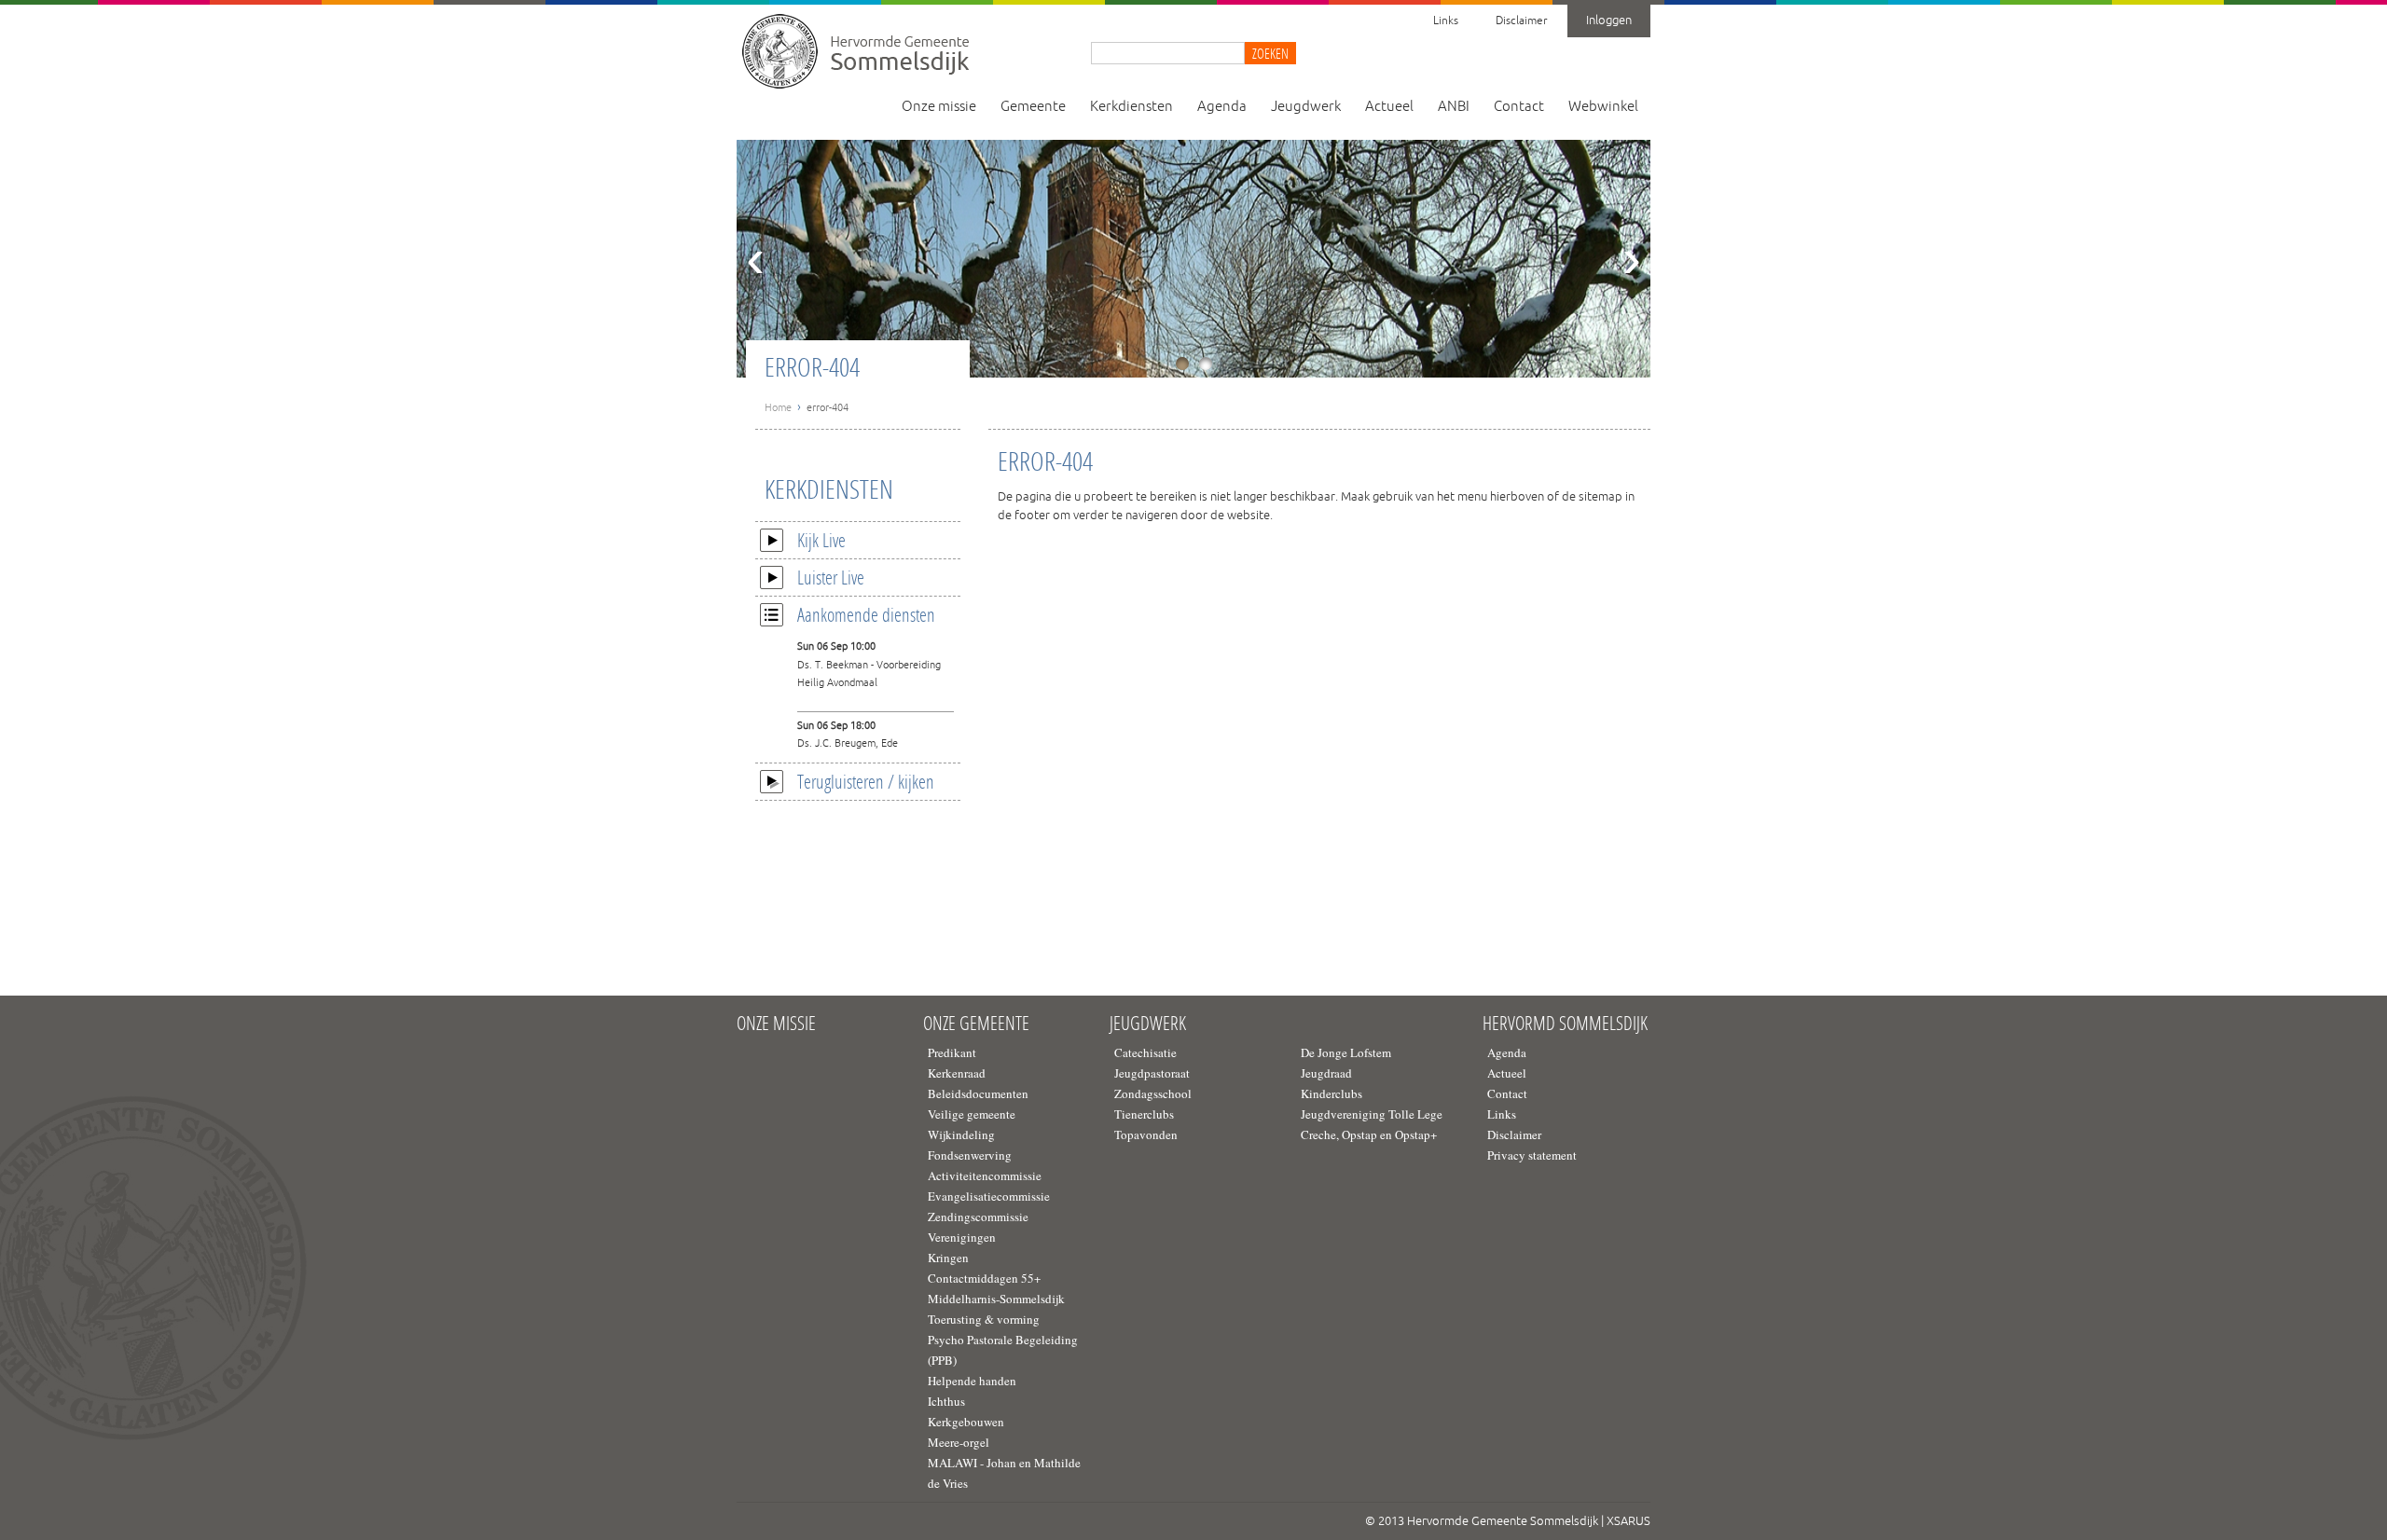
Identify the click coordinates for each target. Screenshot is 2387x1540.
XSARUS (1628, 1521)
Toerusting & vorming (984, 1319)
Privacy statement (1532, 1155)
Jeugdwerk (1306, 107)
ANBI (1454, 107)
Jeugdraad (1326, 1073)
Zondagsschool (1153, 1093)
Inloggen (1609, 21)
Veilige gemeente (972, 1114)
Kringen (948, 1258)
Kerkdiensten (1131, 107)
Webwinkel (1603, 107)
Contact (1519, 107)
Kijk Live (821, 540)
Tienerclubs (1144, 1114)
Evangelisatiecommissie (989, 1196)
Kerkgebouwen (966, 1422)
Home (778, 407)
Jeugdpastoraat (1152, 1073)
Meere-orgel (959, 1442)
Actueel (1389, 107)
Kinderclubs (1331, 1093)
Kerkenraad (957, 1073)
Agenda (1222, 107)
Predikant (952, 1052)
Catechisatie (1145, 1052)
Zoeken (1270, 53)
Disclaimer (1521, 21)
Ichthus (946, 1401)
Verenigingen (962, 1237)
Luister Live (831, 577)
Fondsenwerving (970, 1155)
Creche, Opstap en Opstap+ (1369, 1134)
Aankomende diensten (866, 614)
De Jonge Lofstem (1346, 1052)
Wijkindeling (961, 1134)
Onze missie (939, 107)
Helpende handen (972, 1381)
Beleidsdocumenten (978, 1093)
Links (1446, 21)
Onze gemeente (976, 1024)
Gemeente (1033, 107)
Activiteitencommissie (985, 1176)
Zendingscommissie (978, 1217)
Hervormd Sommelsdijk (1565, 1024)
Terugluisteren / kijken (866, 781)
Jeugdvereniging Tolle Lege (1372, 1114)
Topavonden (1146, 1134)
